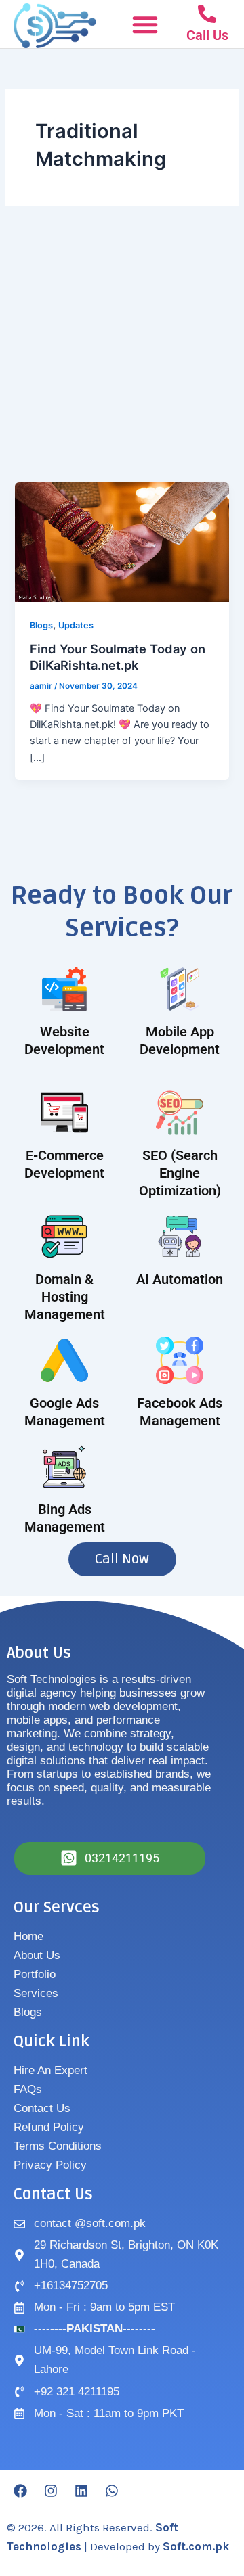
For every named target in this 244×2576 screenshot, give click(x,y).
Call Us (207, 35)
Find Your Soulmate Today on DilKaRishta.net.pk (118, 657)
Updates (76, 625)
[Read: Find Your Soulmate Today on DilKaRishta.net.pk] (122, 542)
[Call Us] (207, 14)
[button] (145, 24)
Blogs (41, 625)
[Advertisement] (122, 354)
